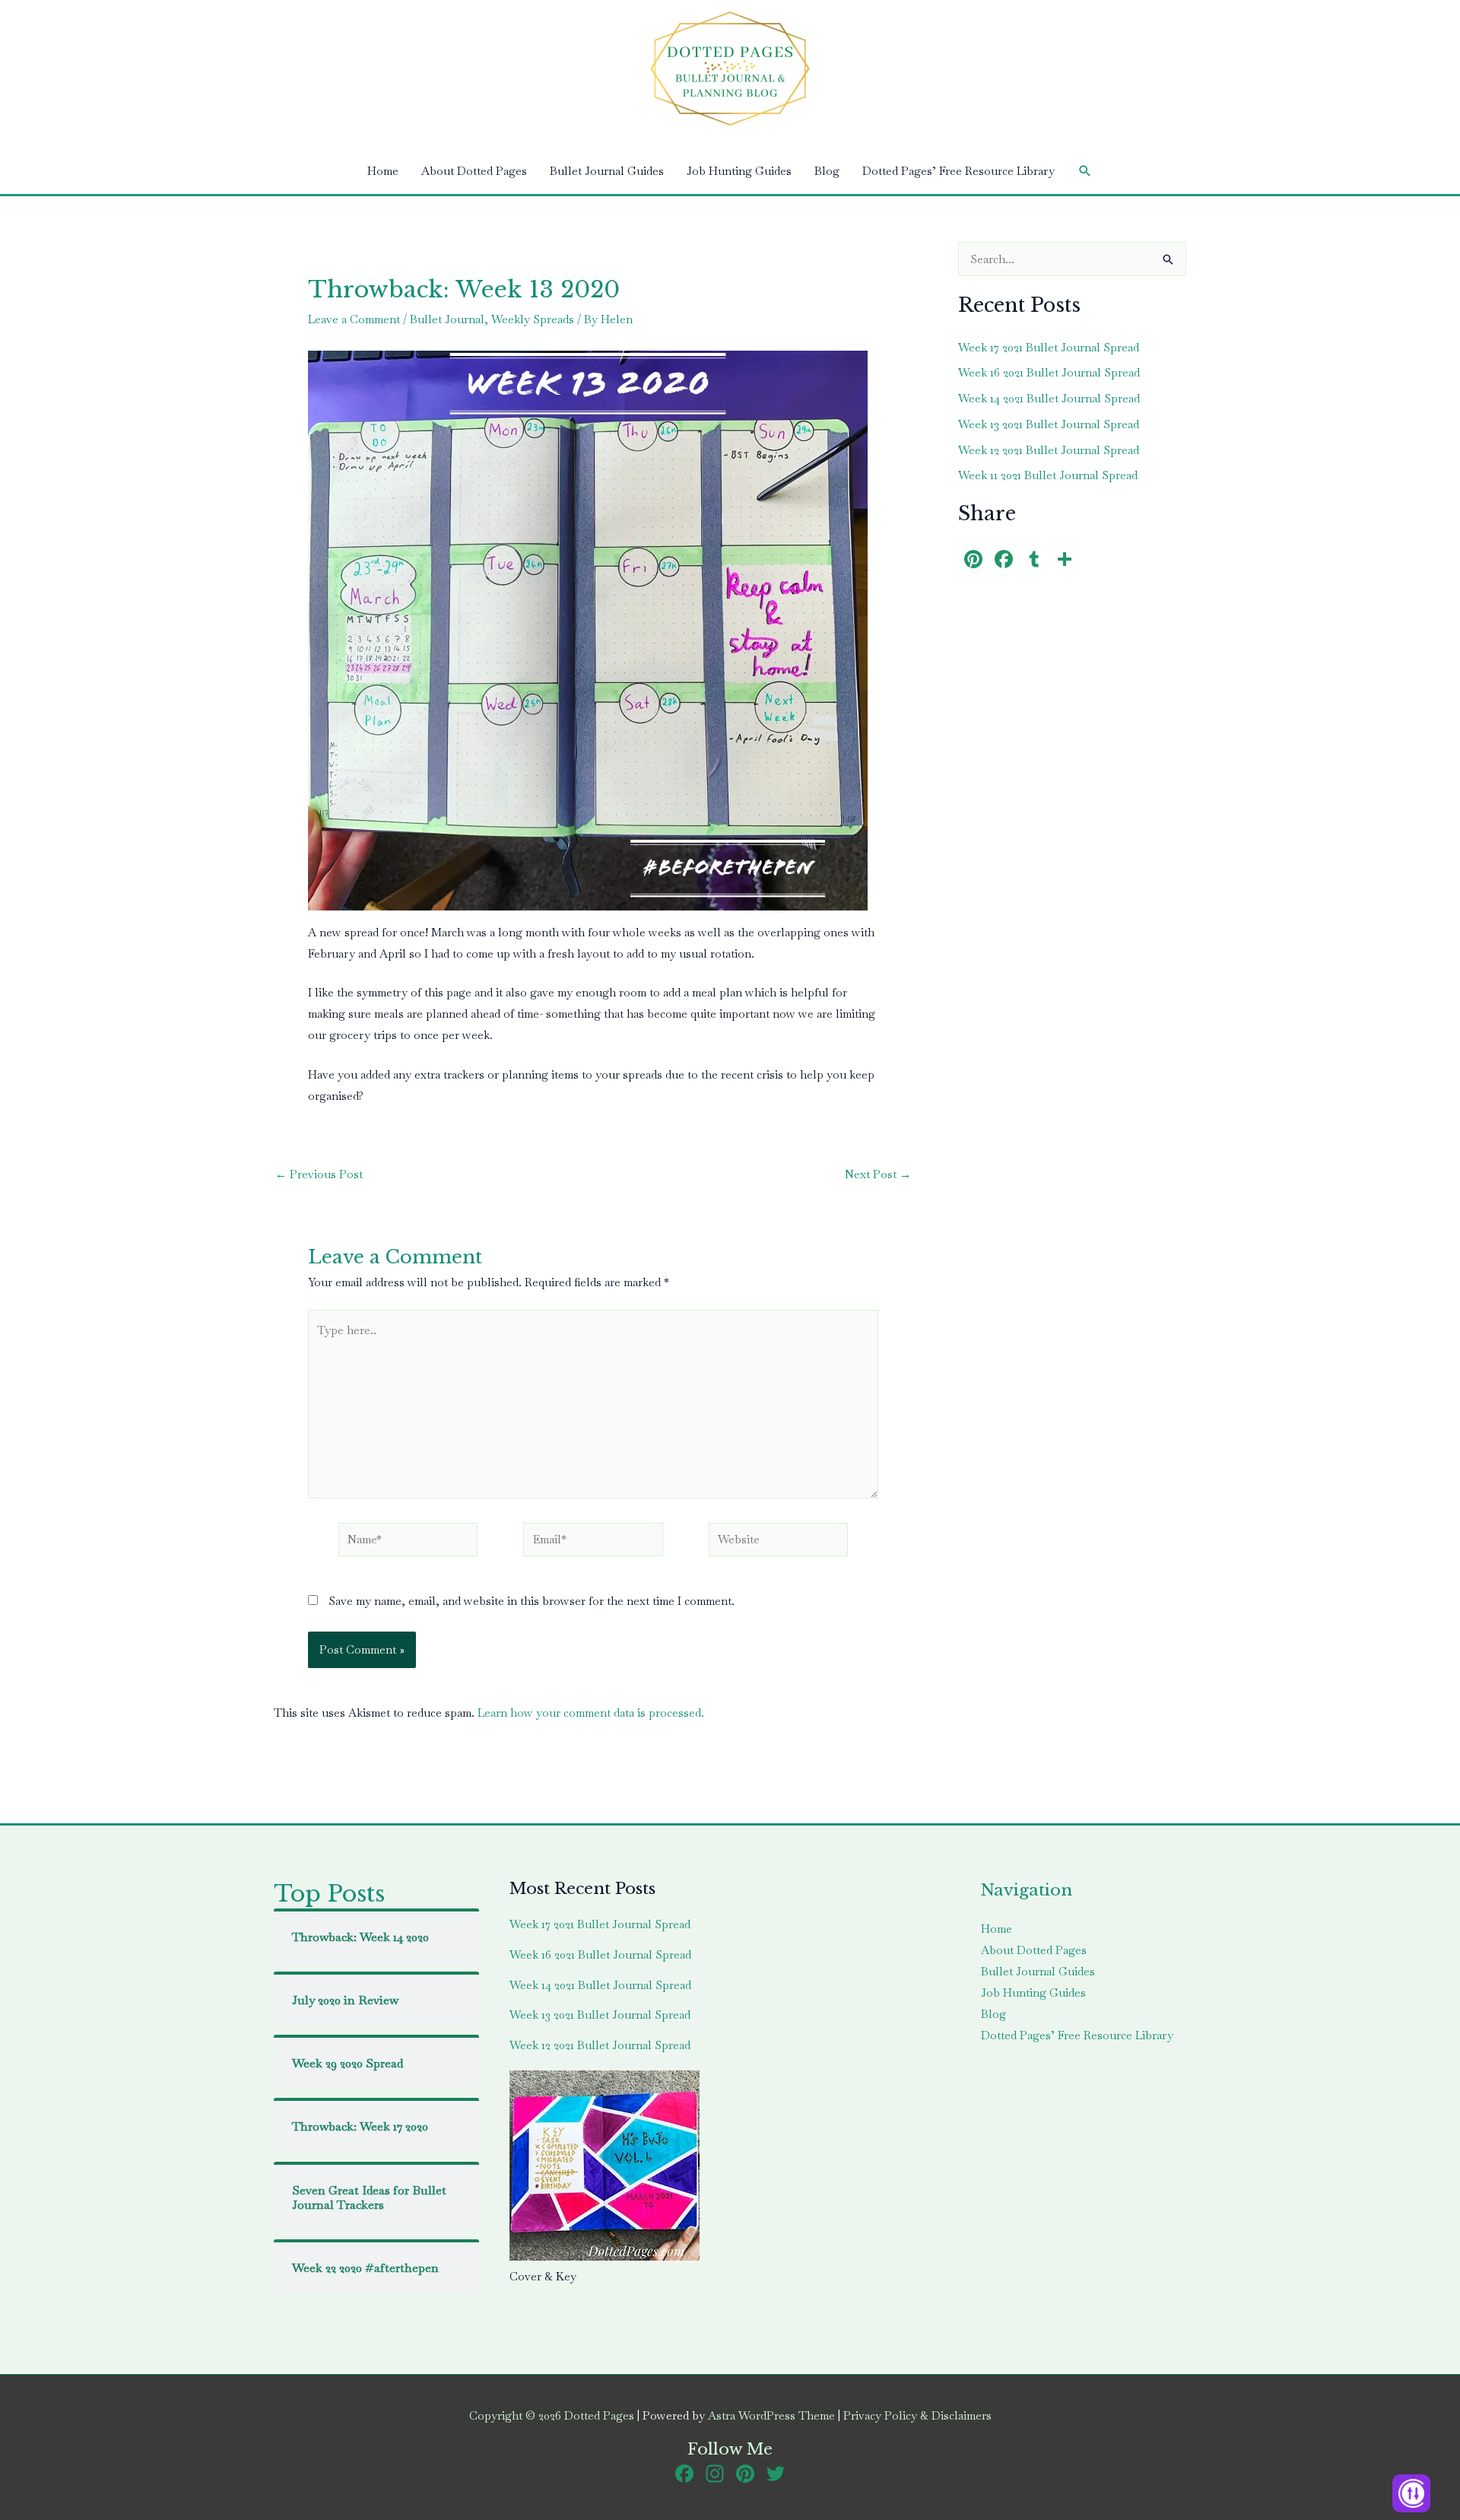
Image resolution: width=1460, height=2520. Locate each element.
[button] (1085, 171)
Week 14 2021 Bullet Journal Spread (1049, 398)
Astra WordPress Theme (771, 2415)
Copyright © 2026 (552, 2415)
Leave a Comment (354, 319)
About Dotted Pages (474, 171)
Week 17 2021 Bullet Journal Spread (1049, 347)
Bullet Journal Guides (607, 171)
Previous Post (319, 1174)
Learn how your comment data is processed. (591, 1713)
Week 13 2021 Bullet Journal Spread (1049, 424)
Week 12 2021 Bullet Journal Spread (1049, 450)
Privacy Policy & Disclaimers (917, 2415)
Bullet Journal (447, 319)
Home (383, 171)
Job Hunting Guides (739, 171)
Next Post (878, 1174)
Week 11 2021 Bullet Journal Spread (1048, 475)
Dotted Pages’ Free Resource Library (959, 171)
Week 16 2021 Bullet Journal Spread (1049, 372)
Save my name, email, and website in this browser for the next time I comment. (532, 1601)
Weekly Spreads (533, 319)
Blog (827, 171)
